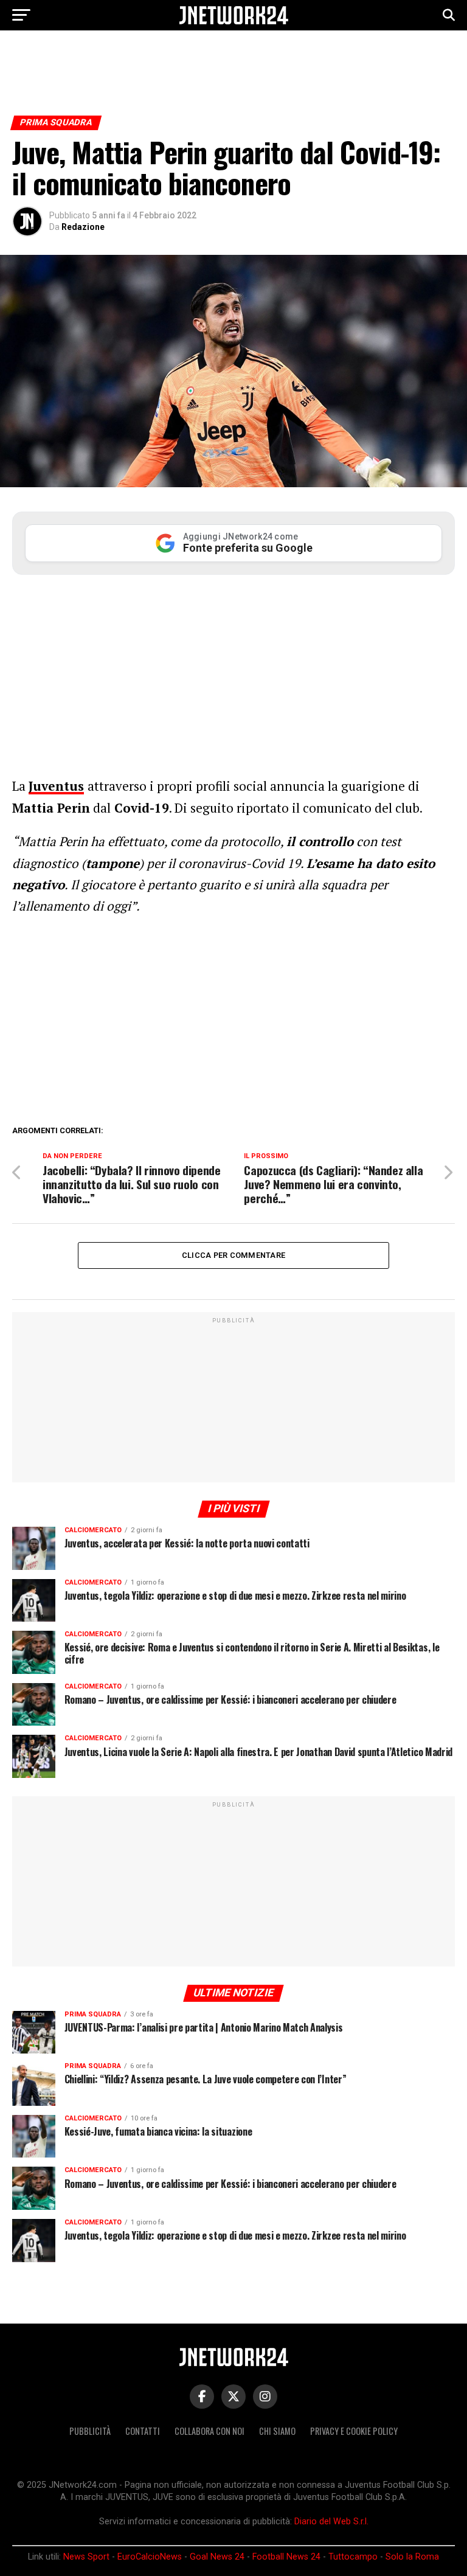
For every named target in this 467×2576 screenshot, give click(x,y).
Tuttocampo (353, 2557)
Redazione (83, 227)
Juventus (56, 786)
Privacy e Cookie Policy (354, 2431)
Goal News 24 (217, 2557)
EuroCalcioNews (150, 2557)
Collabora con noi (209, 2431)
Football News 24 (286, 2557)
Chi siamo (277, 2431)
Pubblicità (90, 2431)
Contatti (143, 2431)
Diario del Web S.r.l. (331, 2522)
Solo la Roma (412, 2557)
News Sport (86, 2557)
